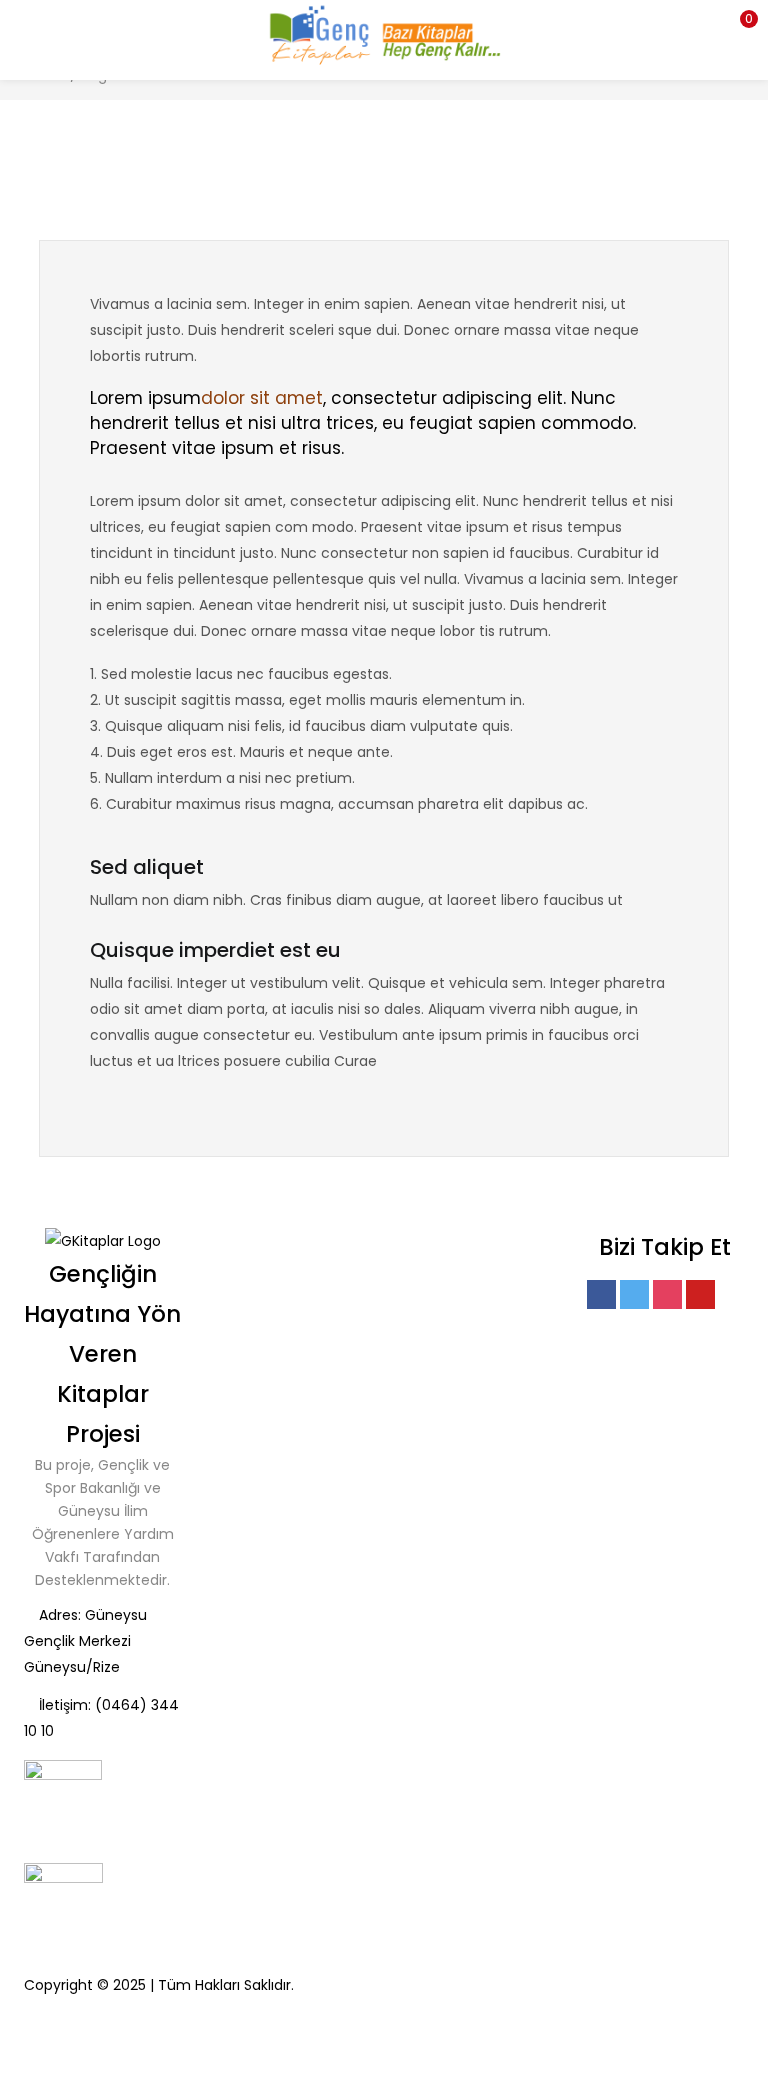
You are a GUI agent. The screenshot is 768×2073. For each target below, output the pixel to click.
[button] (738, 25)
